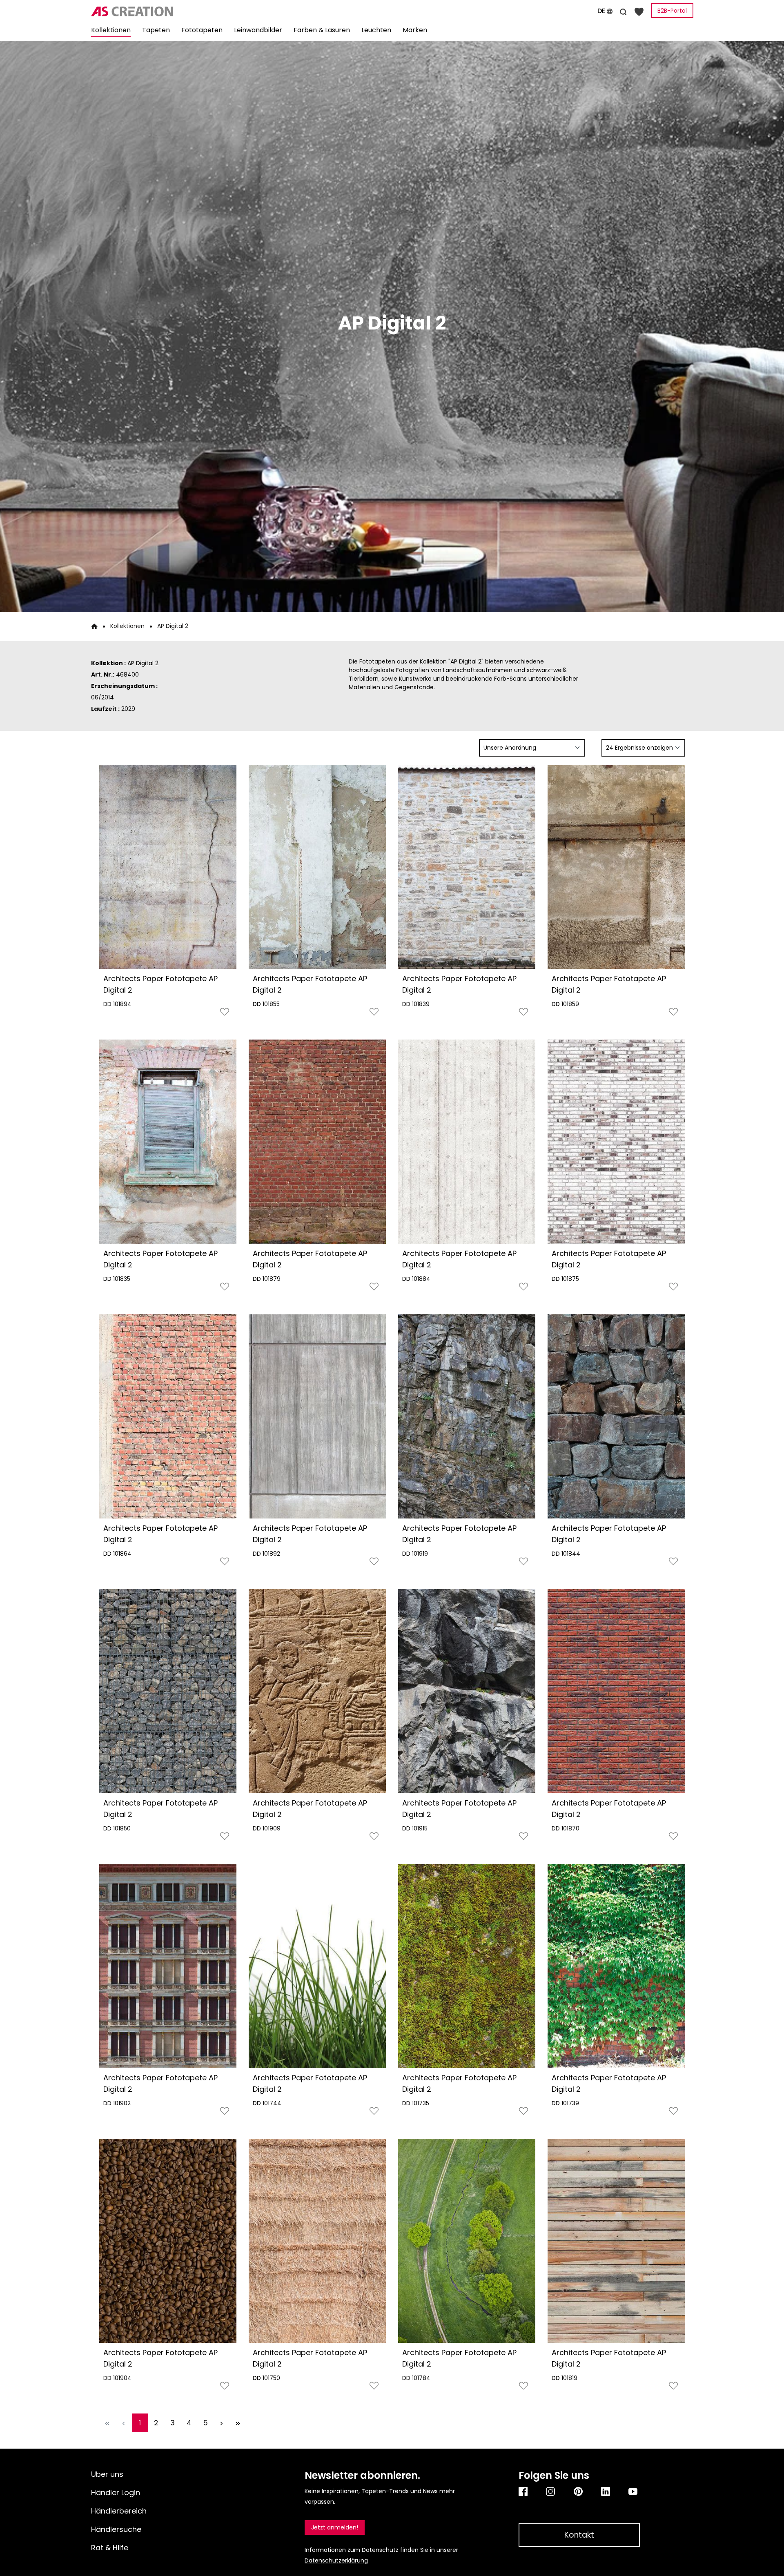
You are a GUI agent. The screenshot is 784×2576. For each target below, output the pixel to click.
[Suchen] (623, 11)
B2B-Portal (672, 11)
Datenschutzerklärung (336, 2560)
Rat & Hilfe (110, 2548)
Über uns (107, 2474)
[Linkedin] (607, 2491)
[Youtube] (634, 2491)
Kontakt (579, 2535)
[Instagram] (551, 2491)
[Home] (94, 626)
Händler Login (116, 2493)
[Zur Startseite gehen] (186, 11)
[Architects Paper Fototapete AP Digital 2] (168, 867)
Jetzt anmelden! (335, 2527)
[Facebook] (524, 2491)
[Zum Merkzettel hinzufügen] (225, 1014)
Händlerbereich (119, 2511)
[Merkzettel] (639, 11)
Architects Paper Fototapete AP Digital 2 (160, 984)
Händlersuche (116, 2529)
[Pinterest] (579, 2491)
